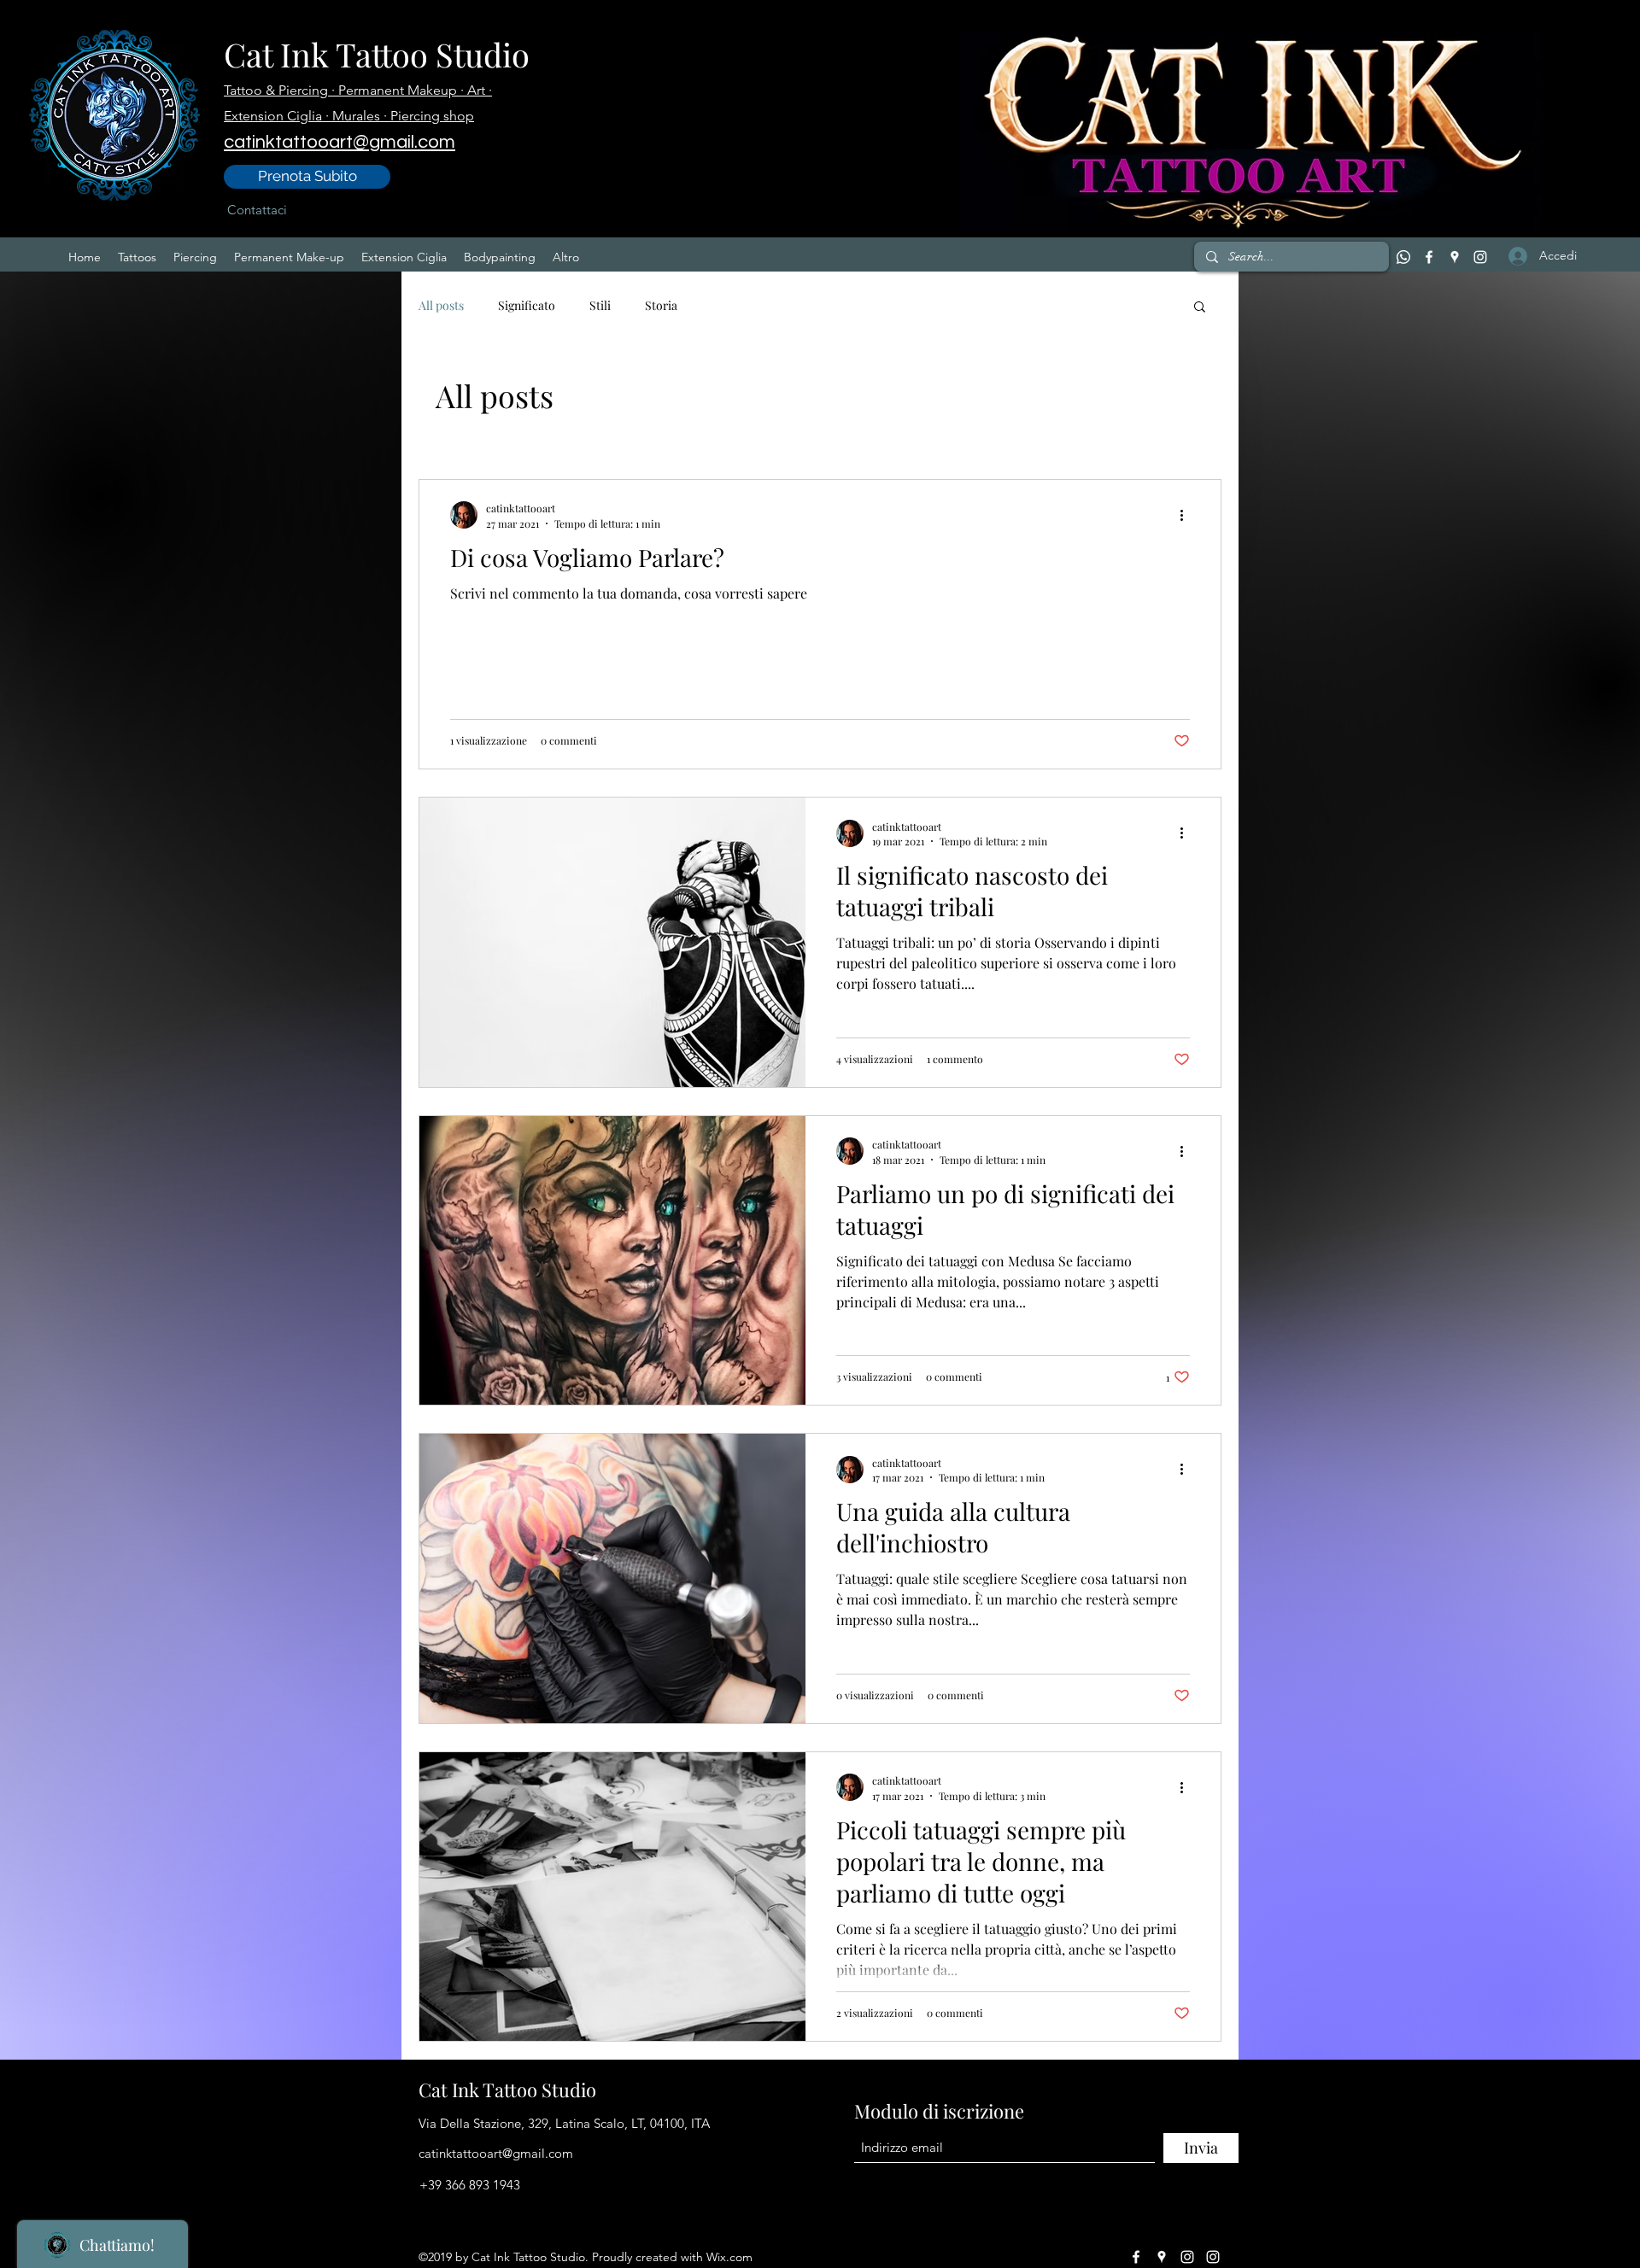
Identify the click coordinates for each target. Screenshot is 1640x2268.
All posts (441, 305)
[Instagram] (1480, 257)
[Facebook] (1429, 257)
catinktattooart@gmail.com (496, 2153)
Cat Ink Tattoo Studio (377, 54)
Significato (527, 305)
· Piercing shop (429, 116)
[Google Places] (1455, 257)
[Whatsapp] (1403, 257)
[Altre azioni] (1187, 515)
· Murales (354, 116)
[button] (1200, 308)
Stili (600, 305)
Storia (661, 305)
